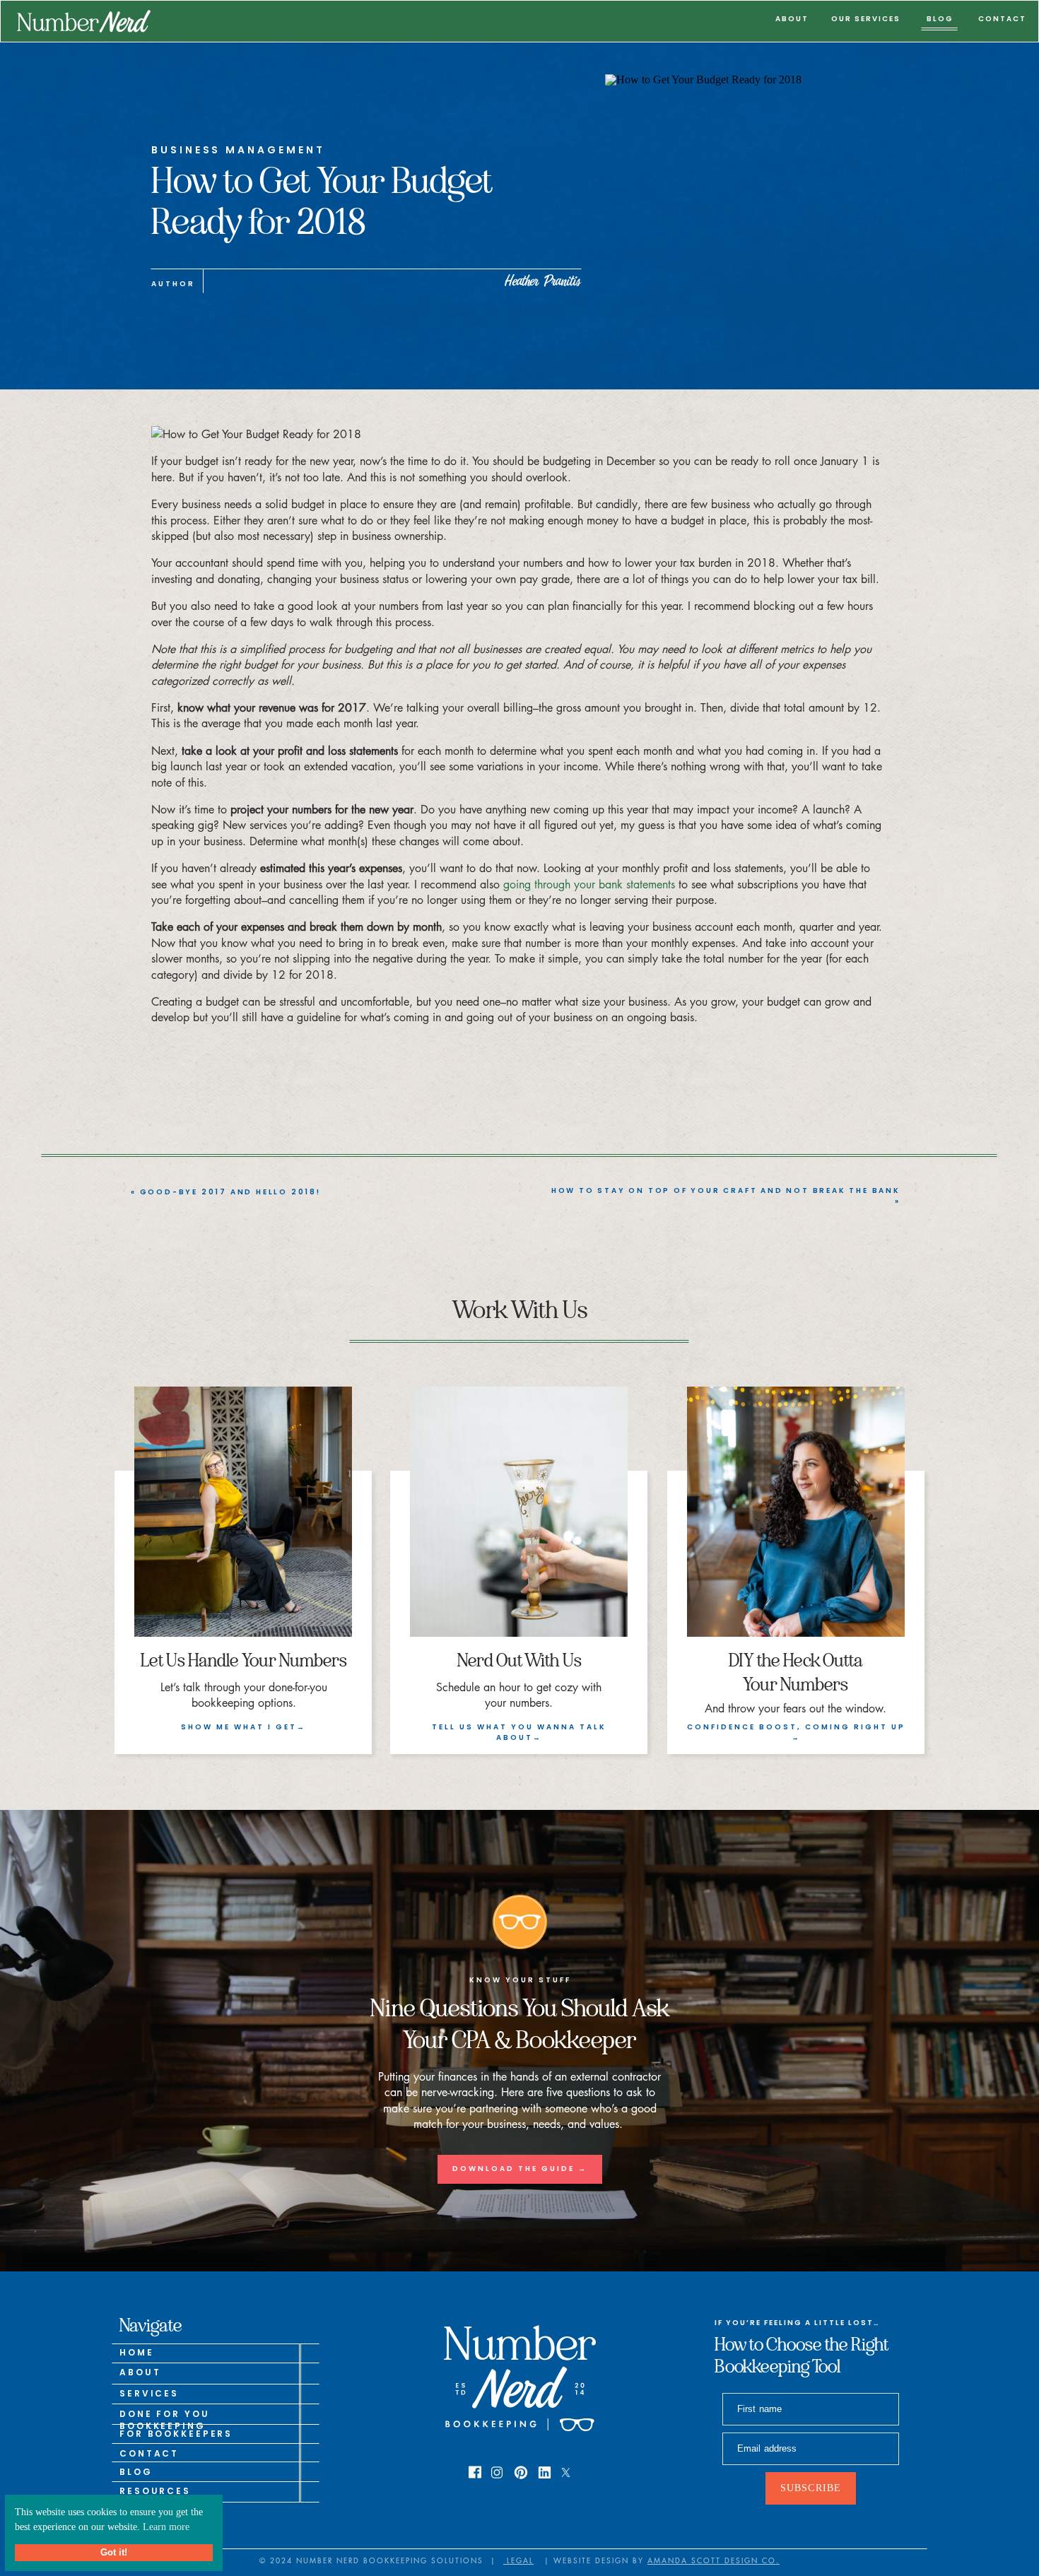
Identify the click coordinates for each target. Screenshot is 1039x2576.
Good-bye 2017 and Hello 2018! (230, 1192)
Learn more (166, 2527)
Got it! (114, 2553)
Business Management (238, 150)
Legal (518, 2560)
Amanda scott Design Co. (714, 2560)
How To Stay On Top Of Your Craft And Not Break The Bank (726, 1190)
